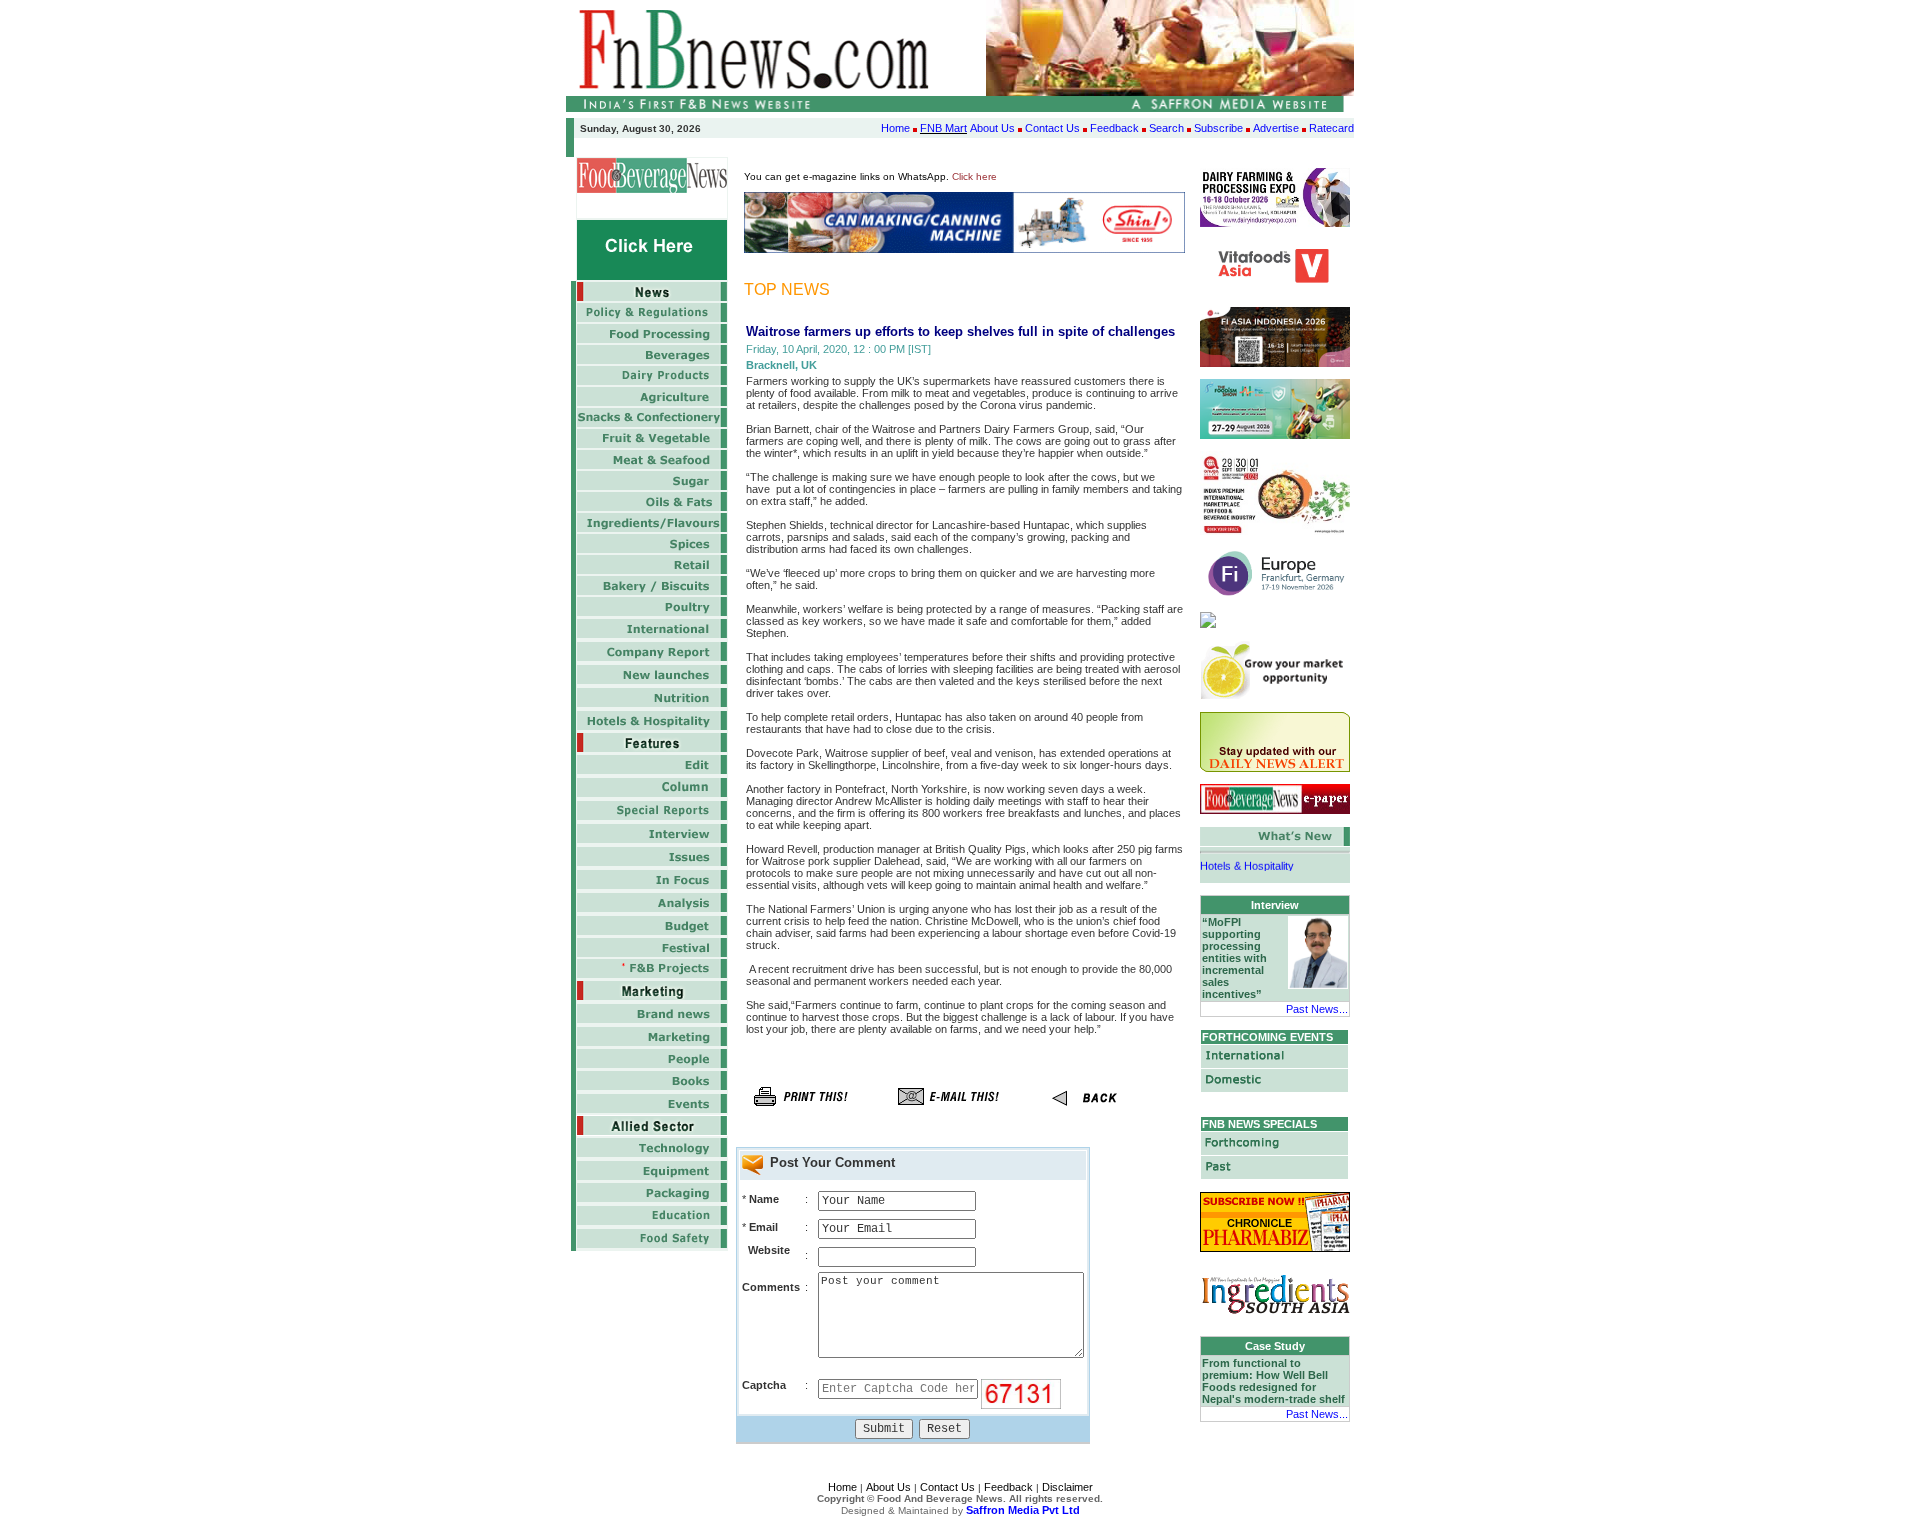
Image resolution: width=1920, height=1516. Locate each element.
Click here (974, 176)
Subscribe (1218, 128)
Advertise (1276, 128)
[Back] (1095, 1112)
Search (1166, 128)
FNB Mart (943, 128)
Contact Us (1052, 128)
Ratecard (1331, 128)
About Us (992, 128)
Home (895, 128)
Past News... (1317, 1009)
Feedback (1114, 128)
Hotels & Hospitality (1247, 859)
